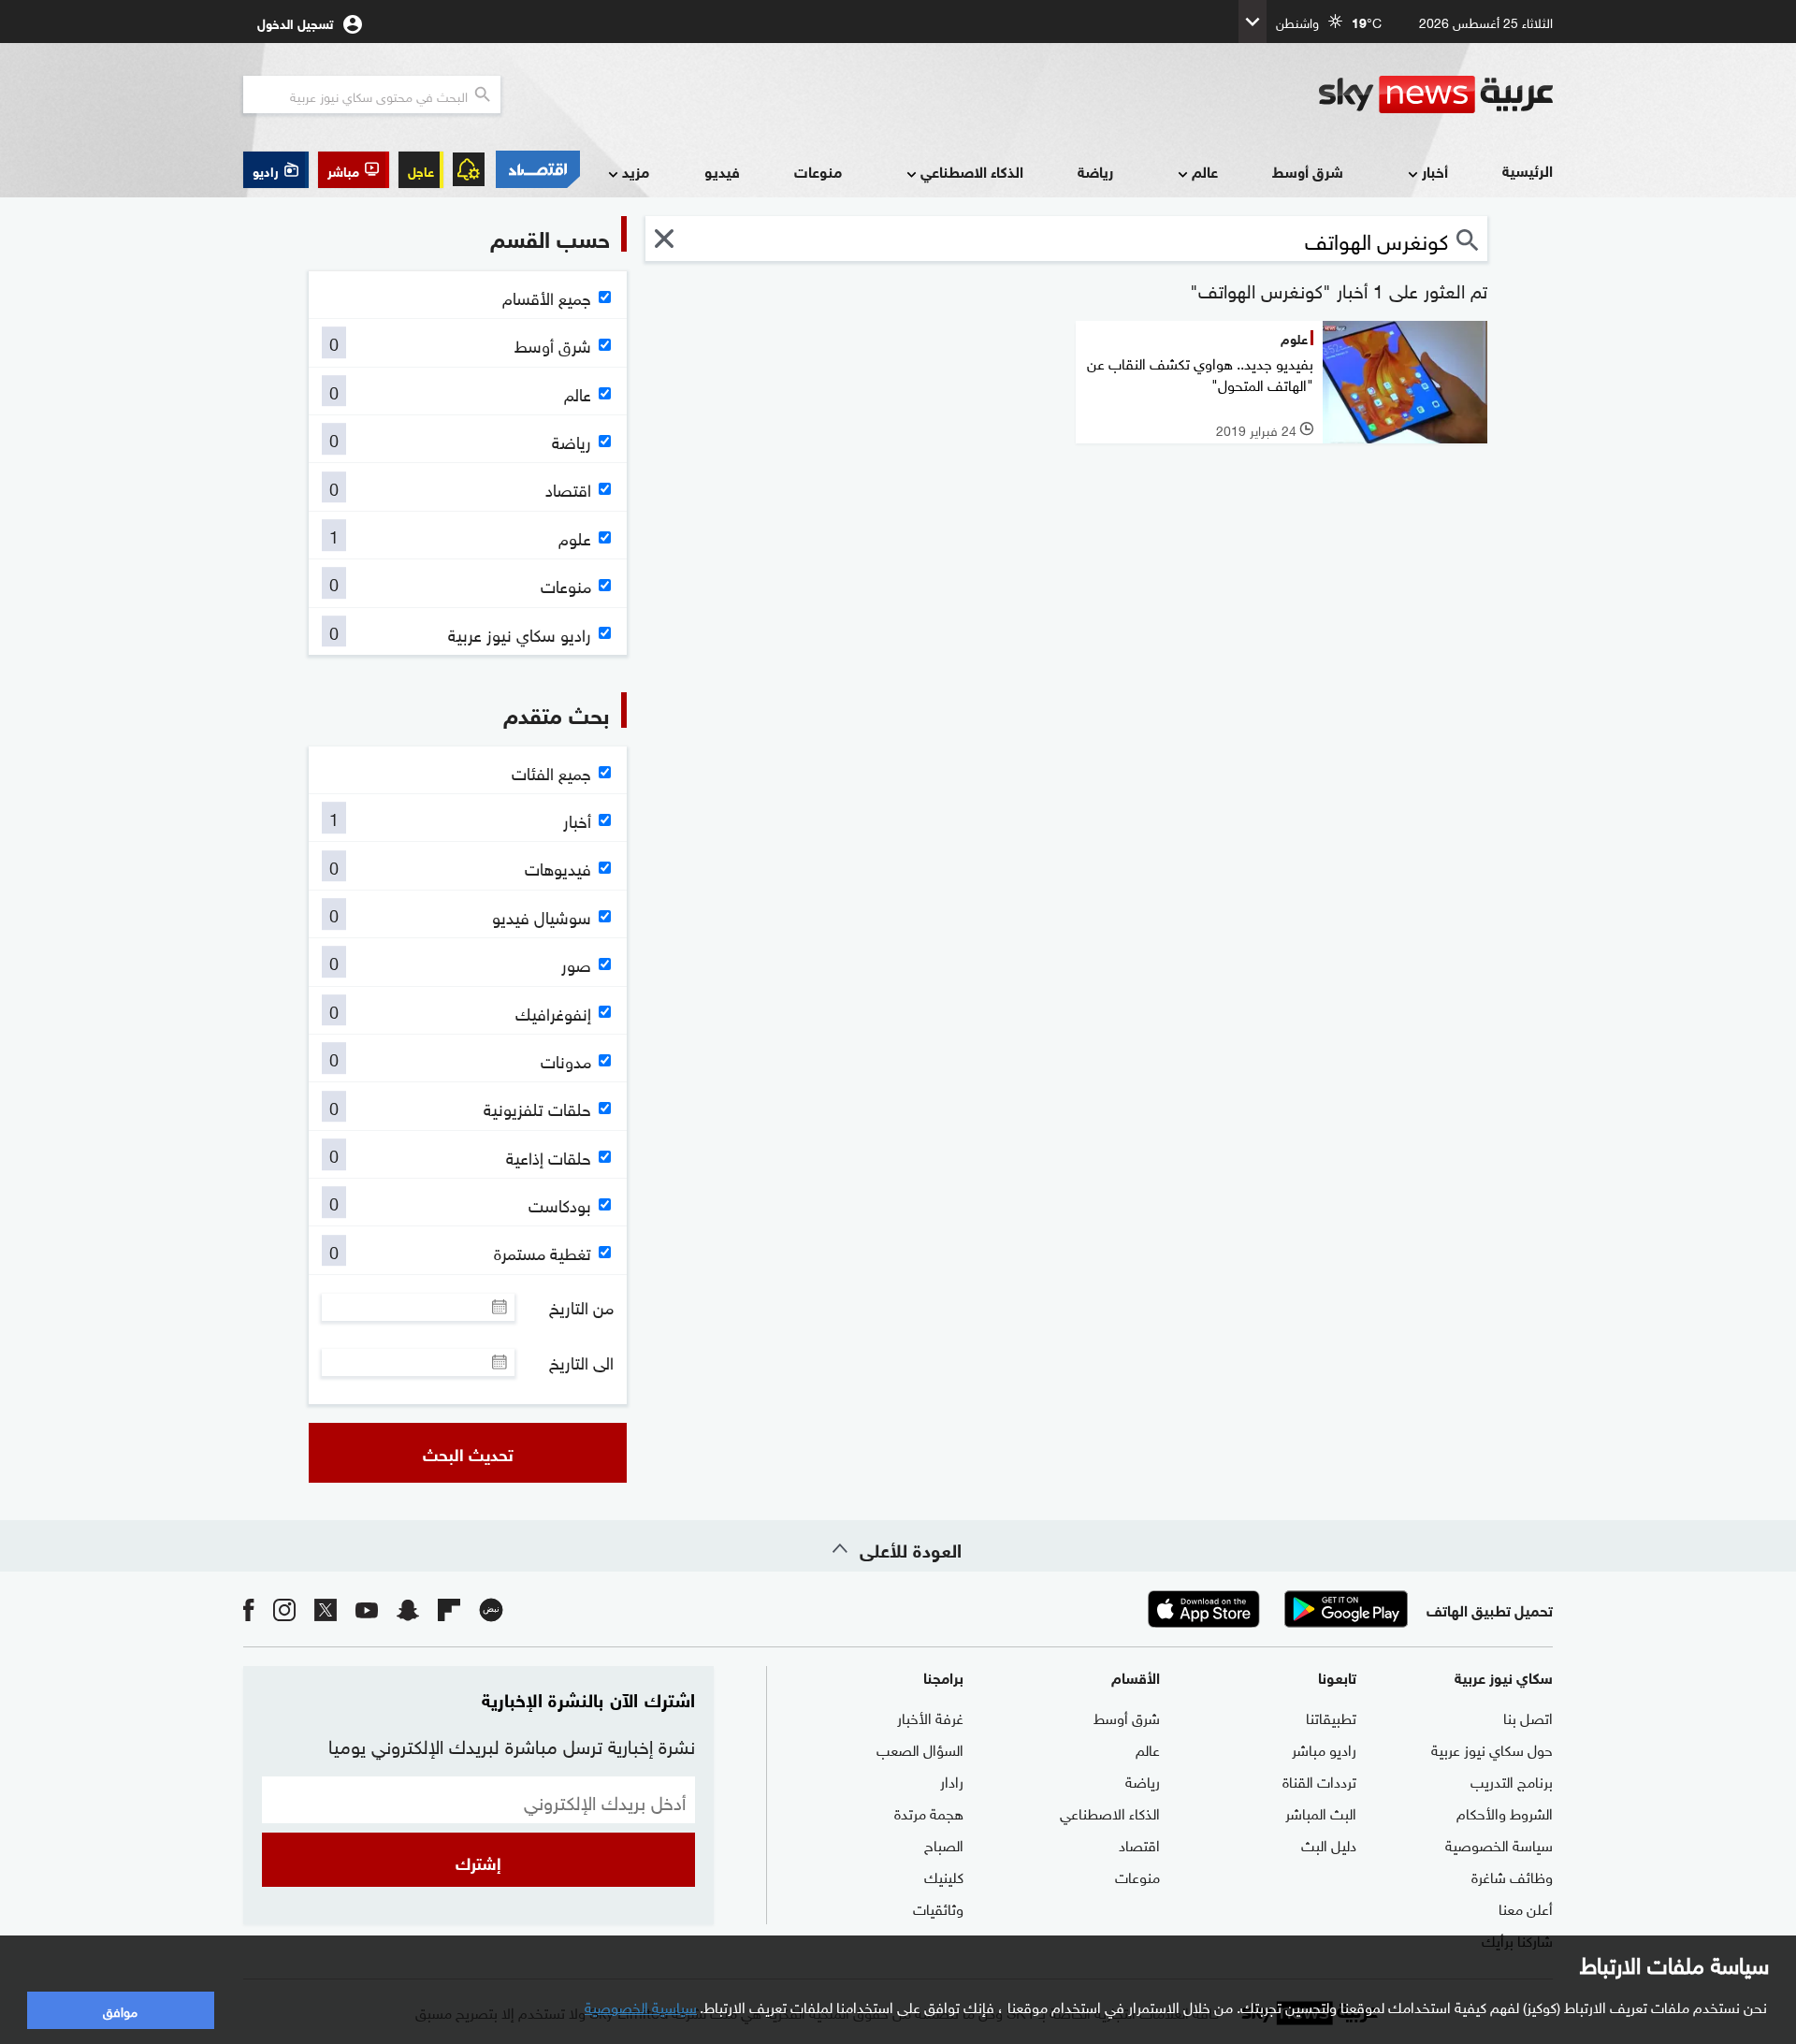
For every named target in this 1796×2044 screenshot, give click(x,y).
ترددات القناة (1319, 1780)
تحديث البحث (468, 1453)
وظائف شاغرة (1512, 1876)
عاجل (421, 170)
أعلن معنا (1526, 1907)
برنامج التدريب (1512, 1780)
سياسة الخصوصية (1499, 1844)
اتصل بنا (1528, 1717)
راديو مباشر (1324, 1748)
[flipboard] (449, 1609)
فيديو (722, 171)
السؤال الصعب (920, 1748)
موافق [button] (120, 2010)
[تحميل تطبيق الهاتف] (1275, 1609)
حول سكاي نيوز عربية (1492, 1748)
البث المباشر (1321, 1812)
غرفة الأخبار (930, 1717)
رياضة (1095, 171)
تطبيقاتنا (1331, 1717)
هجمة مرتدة (929, 1812)
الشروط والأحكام (1505, 1812)
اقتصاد (1139, 1844)
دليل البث (1329, 1844)
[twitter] (326, 1609)
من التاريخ (581, 1307)
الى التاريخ (581, 1362)
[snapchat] (408, 1609)
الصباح (944, 1844)
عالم (1205, 171)
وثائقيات (938, 1907)
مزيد (636, 171)
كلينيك (944, 1876)
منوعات (818, 171)
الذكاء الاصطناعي (972, 171)
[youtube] (367, 1609)
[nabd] (491, 1609)
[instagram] (284, 1609)
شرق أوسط (1308, 171)
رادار (952, 1780)
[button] (354, 170)
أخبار (1435, 171)
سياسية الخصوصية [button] (641, 2006)
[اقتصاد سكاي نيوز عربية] (537, 169)
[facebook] (249, 1609)
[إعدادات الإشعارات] (469, 169)
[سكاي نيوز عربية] (1436, 94)
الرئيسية (1528, 170)
